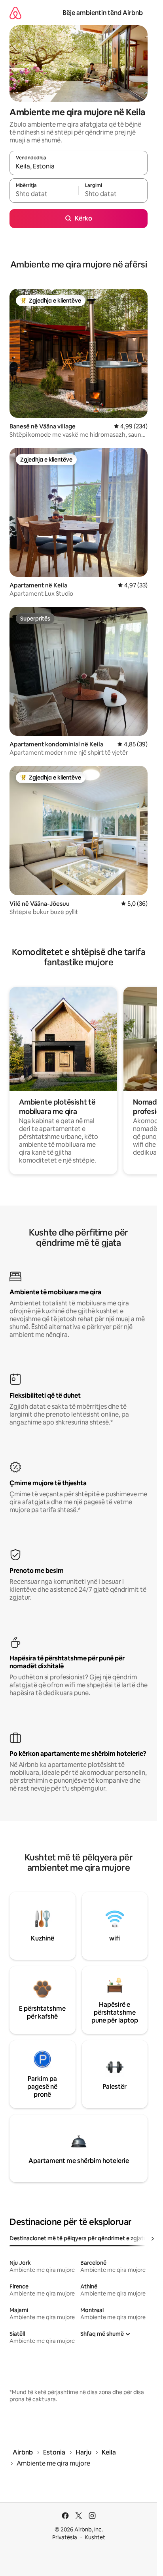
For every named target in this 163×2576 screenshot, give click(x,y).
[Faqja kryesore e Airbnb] (15, 13)
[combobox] (79, 166)
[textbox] (44, 194)
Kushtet (95, 2537)
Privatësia (65, 2537)
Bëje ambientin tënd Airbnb (103, 13)
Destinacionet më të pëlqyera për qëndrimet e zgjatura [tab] (81, 2238)
